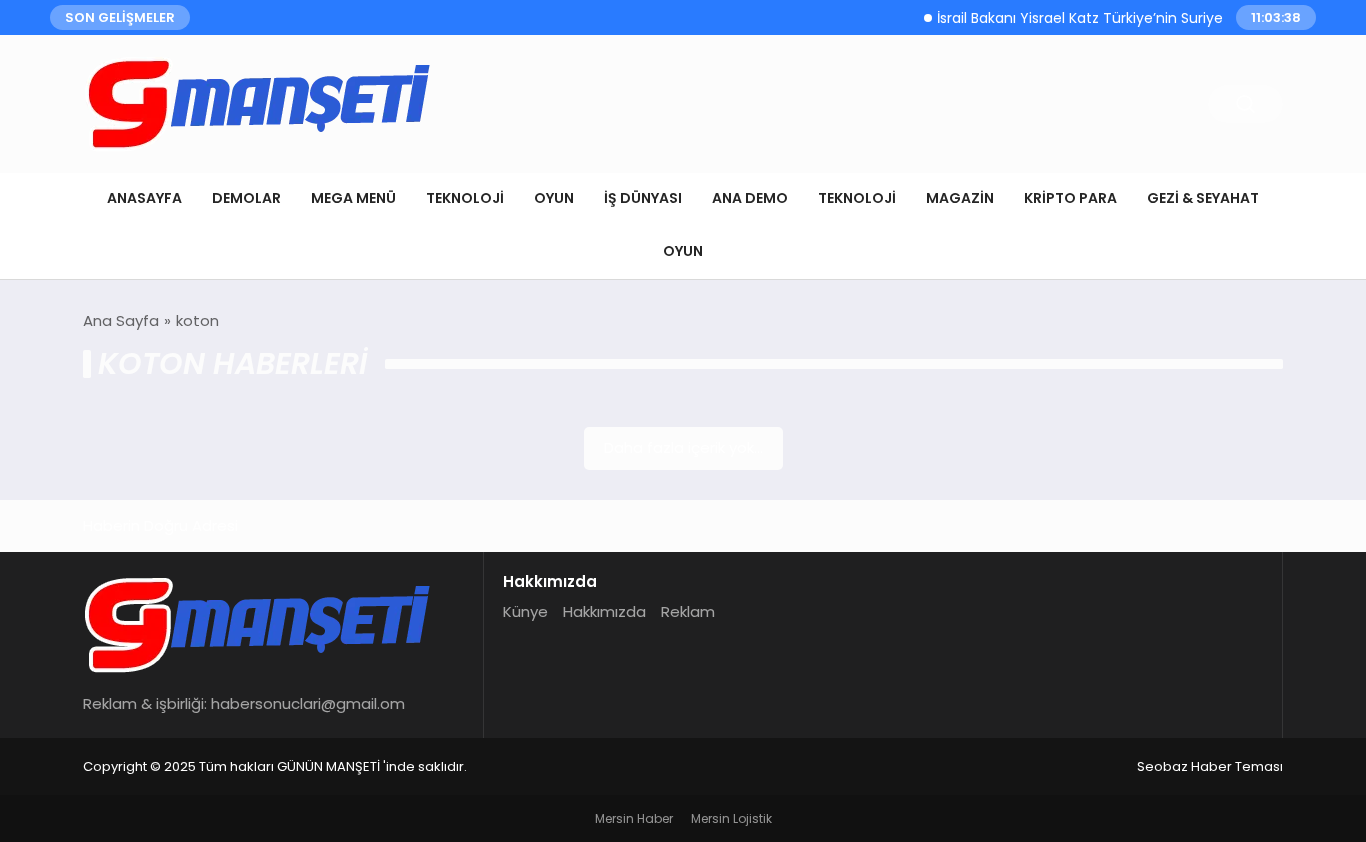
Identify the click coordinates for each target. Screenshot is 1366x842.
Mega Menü (353, 198)
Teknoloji (465, 198)
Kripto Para (1070, 198)
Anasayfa (144, 198)
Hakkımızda (604, 611)
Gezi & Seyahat (1203, 198)
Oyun (554, 198)
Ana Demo (750, 198)
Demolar (246, 198)
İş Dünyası (643, 198)
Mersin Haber (634, 818)
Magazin (960, 198)
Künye (525, 611)
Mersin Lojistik (731, 818)
